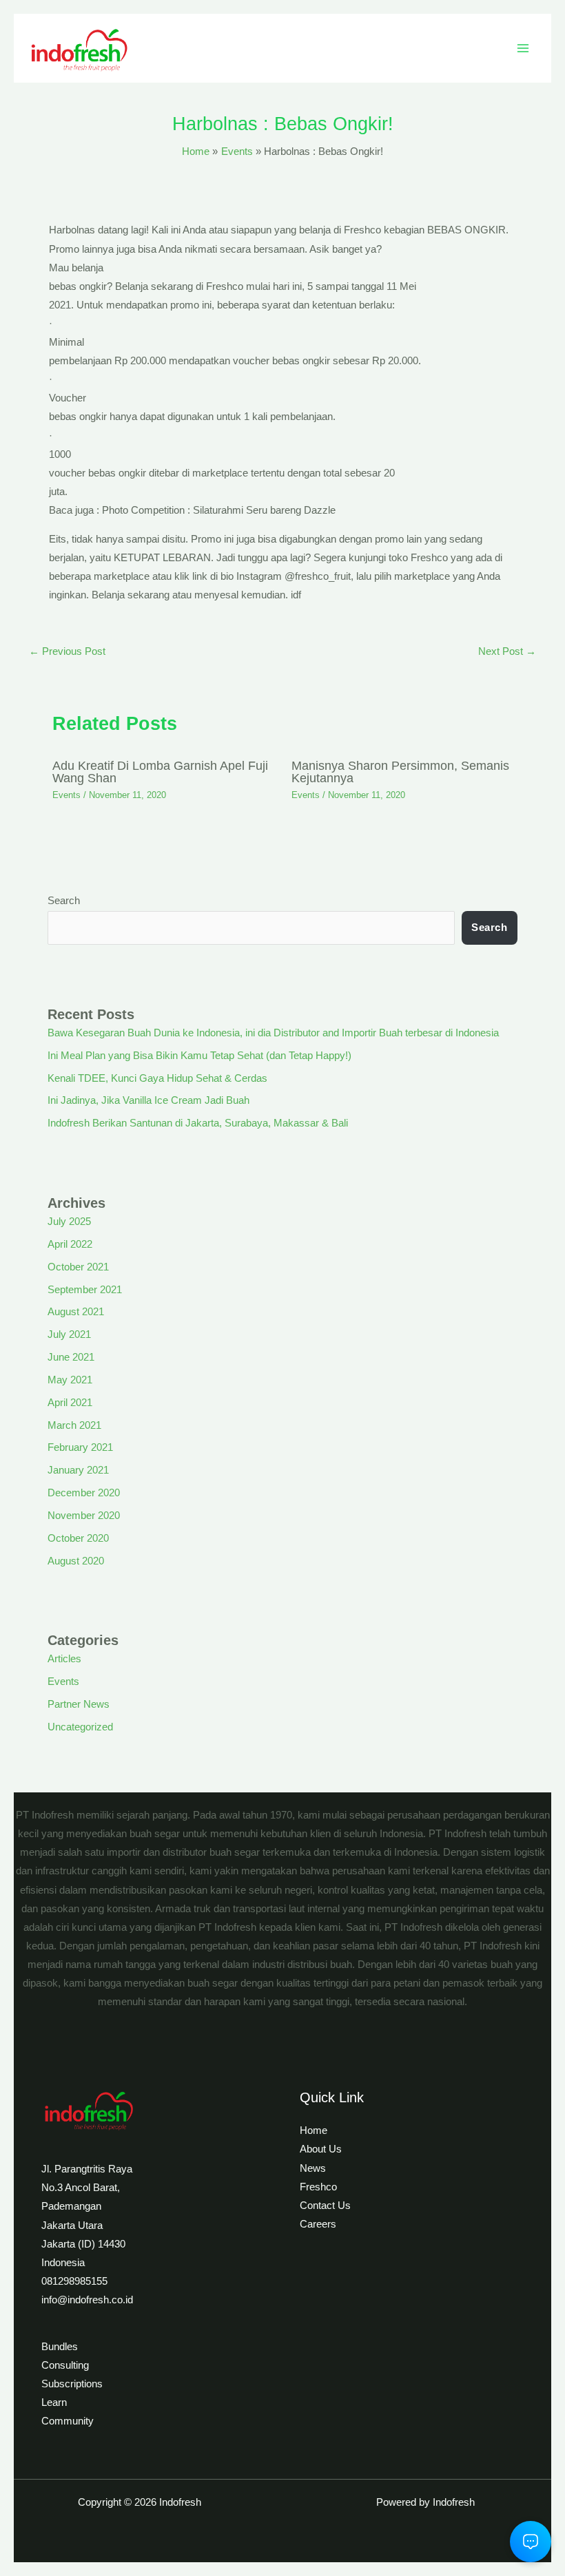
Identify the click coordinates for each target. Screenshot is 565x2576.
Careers (318, 2224)
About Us (321, 2149)
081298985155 (74, 2281)
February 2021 (80, 1447)
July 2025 (69, 1222)
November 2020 (84, 1516)
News (313, 2168)
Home (314, 2130)
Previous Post (67, 651)
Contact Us (325, 2206)
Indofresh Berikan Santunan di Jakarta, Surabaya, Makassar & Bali (198, 1123)
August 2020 (76, 1561)
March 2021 (74, 1425)
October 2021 (78, 1267)
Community (68, 2421)
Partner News (79, 1704)
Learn (54, 2402)
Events (66, 795)
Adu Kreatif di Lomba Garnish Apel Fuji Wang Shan (160, 772)
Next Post (507, 651)
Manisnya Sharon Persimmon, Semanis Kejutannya (400, 772)
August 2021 (76, 1312)
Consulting (65, 2365)
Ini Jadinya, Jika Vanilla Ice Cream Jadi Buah (148, 1100)
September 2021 (85, 1290)
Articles (64, 1659)
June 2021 (71, 1357)
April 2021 (70, 1403)
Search (64, 901)
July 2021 (69, 1334)
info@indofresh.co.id (87, 2300)
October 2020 (78, 1538)
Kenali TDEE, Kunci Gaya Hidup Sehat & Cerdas (157, 1078)
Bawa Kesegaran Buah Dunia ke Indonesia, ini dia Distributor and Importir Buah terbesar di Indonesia (273, 1033)
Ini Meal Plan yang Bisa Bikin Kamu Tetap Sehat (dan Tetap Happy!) (199, 1056)
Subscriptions (72, 2384)
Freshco (318, 2187)
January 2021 (78, 1470)
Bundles (60, 2347)
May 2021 (70, 1380)
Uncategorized (80, 1727)
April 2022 (70, 1244)
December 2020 (84, 1493)
